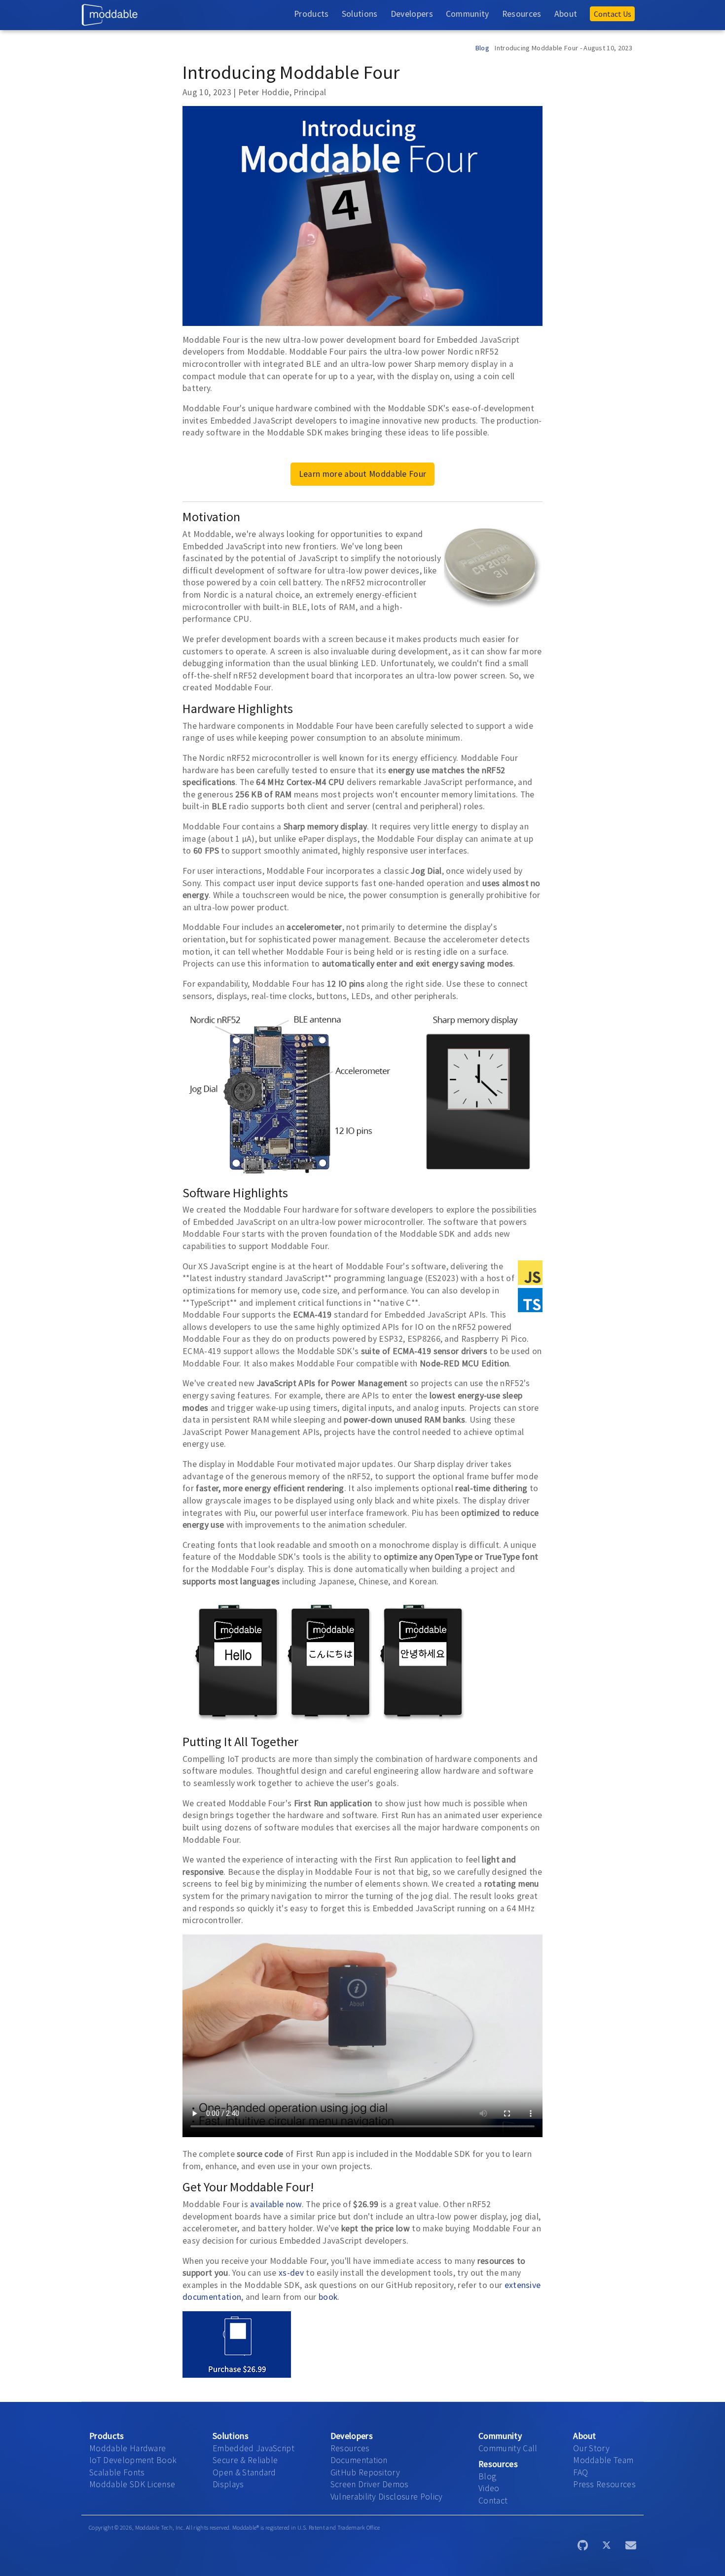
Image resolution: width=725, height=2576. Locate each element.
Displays (228, 2484)
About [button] (566, 14)
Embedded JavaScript (254, 2448)
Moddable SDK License (132, 2484)
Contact (493, 2501)
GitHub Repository (365, 2472)
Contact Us (613, 14)
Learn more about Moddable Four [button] (363, 474)
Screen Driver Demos (370, 2484)
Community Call (508, 2448)
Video (489, 2488)
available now (276, 2204)
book (328, 2297)
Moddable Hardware (127, 2448)
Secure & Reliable (245, 2460)
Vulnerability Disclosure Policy (387, 2497)
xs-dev (292, 2273)
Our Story (591, 2448)
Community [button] (468, 14)
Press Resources (604, 2484)
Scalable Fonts (117, 2472)
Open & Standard (244, 2472)
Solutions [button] (360, 14)
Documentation (359, 2460)
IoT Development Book (133, 2460)
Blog (482, 48)
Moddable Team (603, 2460)
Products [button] (311, 14)
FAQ (580, 2472)
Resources (350, 2448)
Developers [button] (412, 14)
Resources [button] (522, 14)
